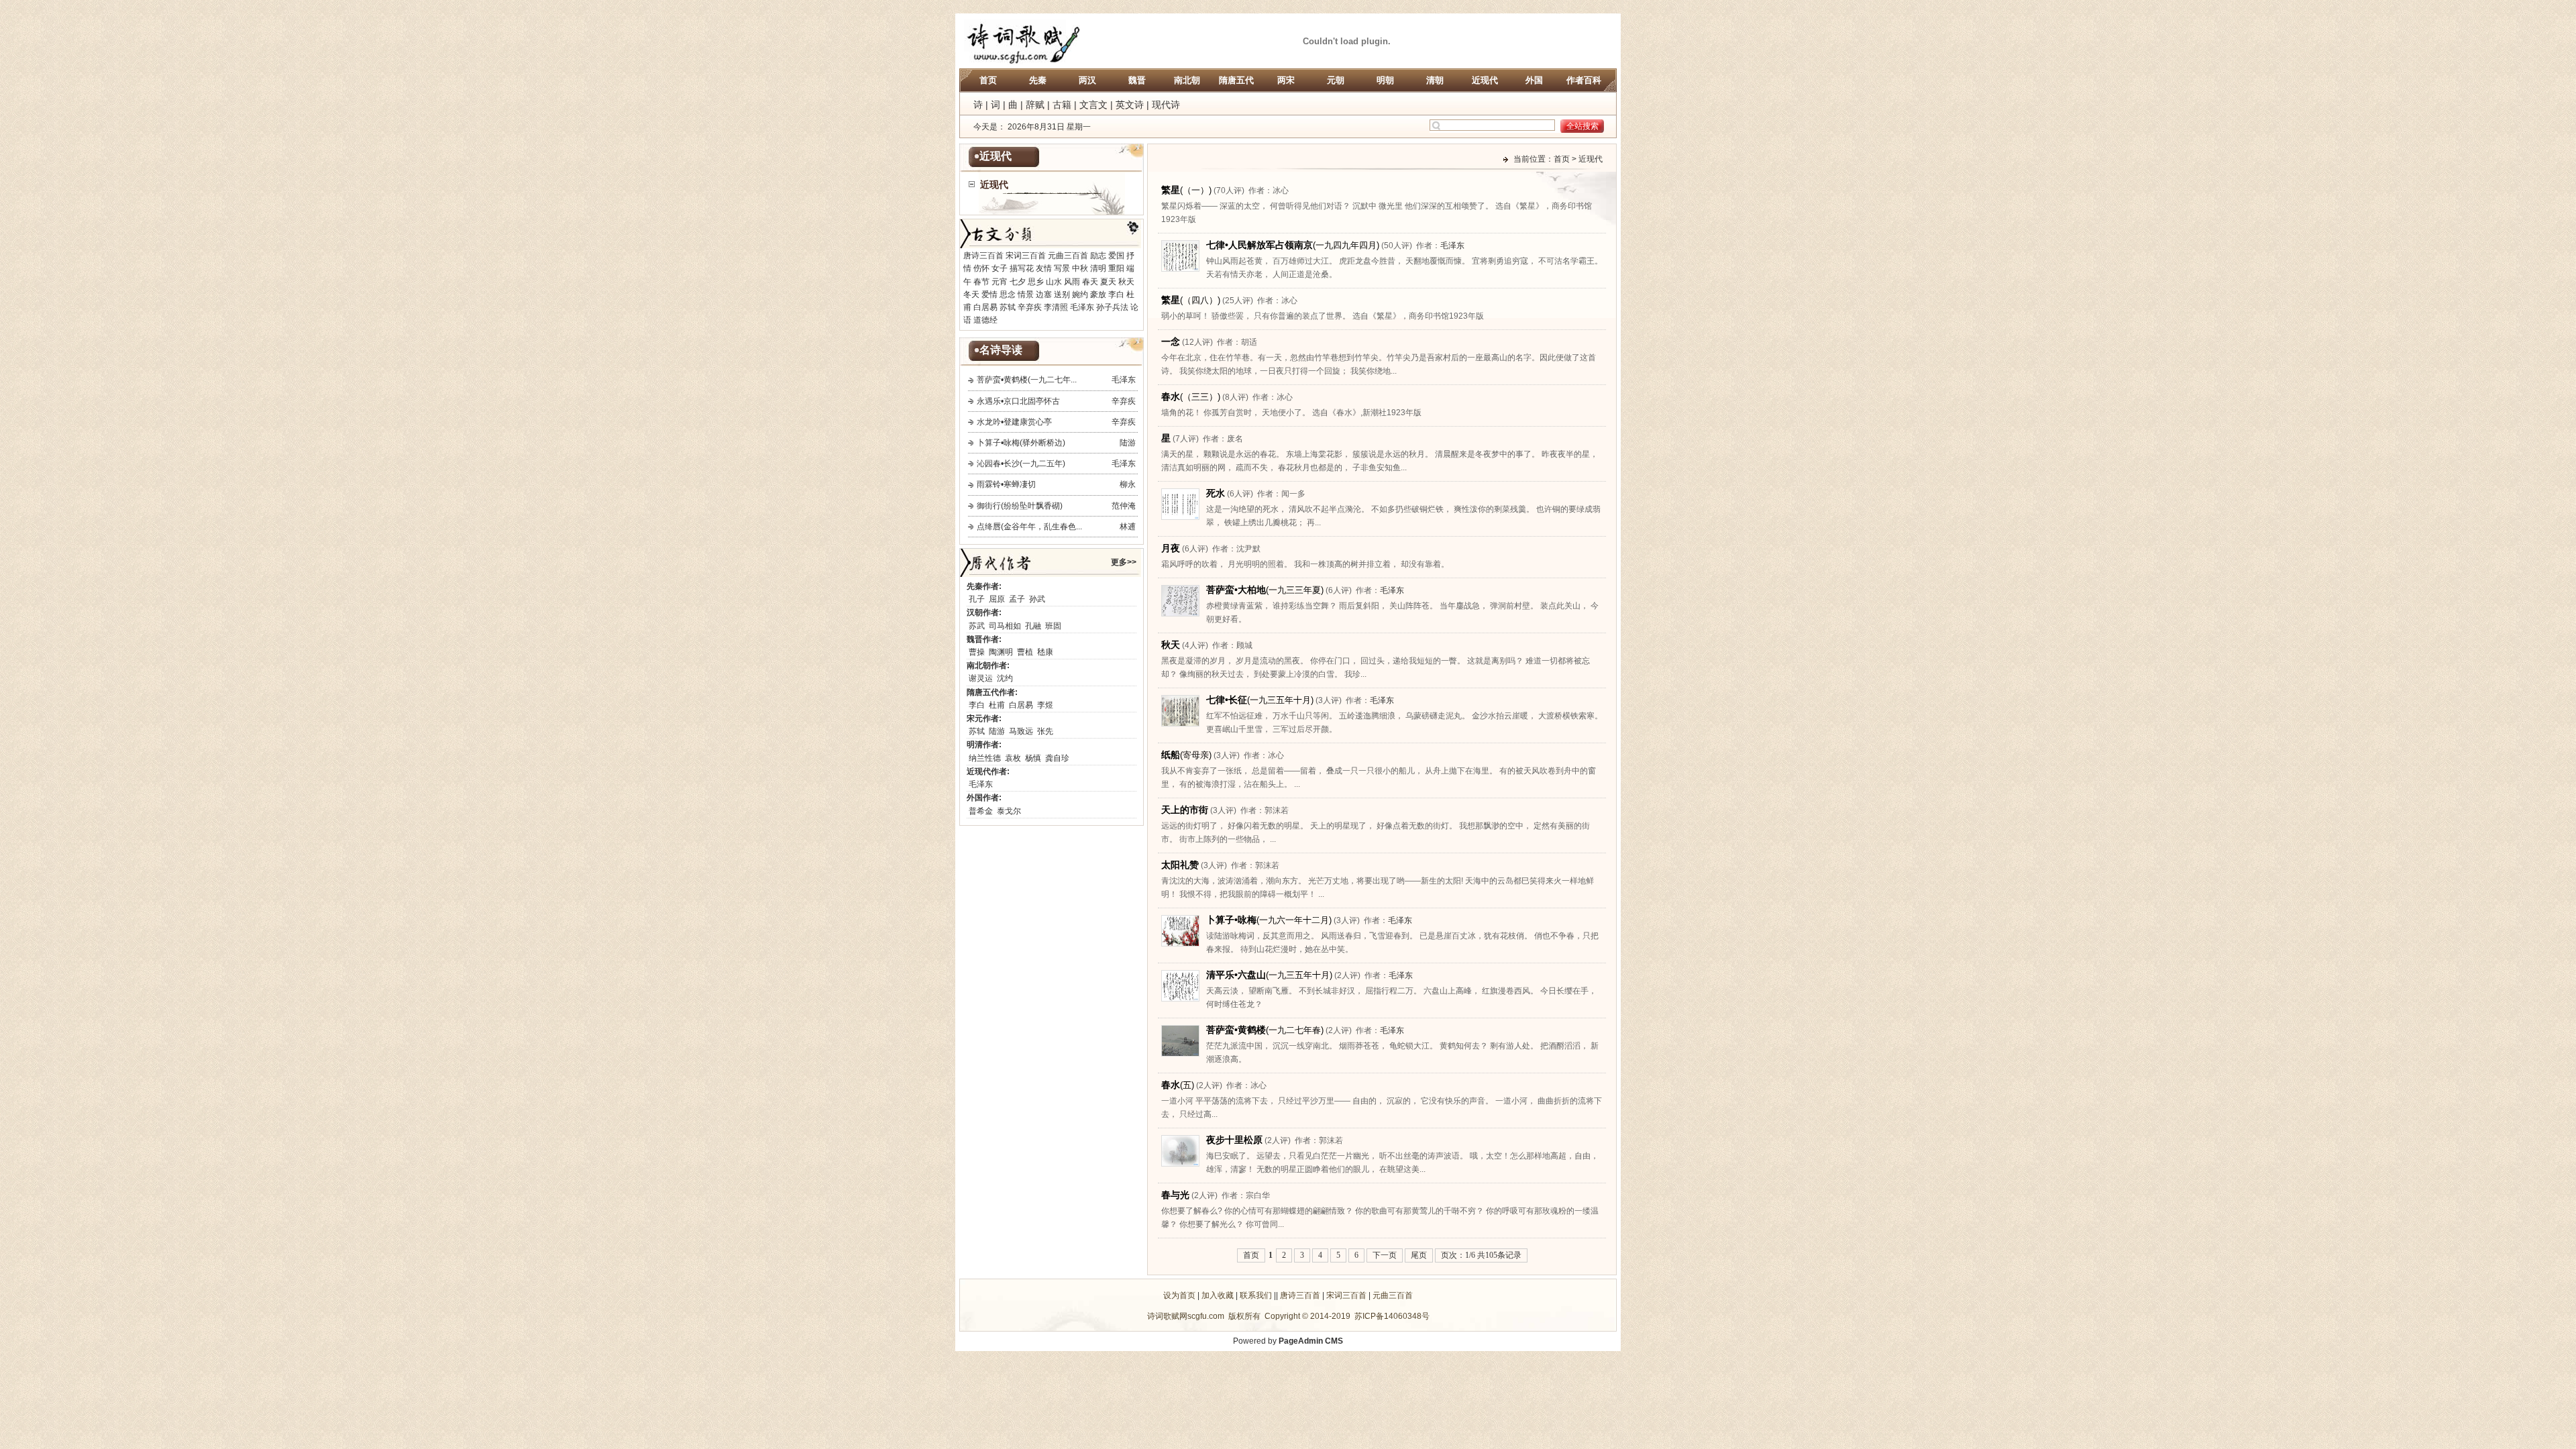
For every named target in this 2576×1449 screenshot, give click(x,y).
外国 (1534, 80)
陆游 (1128, 443)
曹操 (977, 652)
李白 (1116, 294)
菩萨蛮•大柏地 (1265, 590)
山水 (1054, 282)
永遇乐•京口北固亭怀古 (1018, 401)
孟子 (1017, 599)
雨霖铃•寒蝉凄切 (1006, 484)
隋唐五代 (1236, 80)
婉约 (1080, 294)
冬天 (971, 294)
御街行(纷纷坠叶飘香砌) (1020, 506)
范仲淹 (1124, 506)
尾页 (1419, 1255)
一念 (1171, 341)
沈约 (1005, 678)
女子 (1000, 268)
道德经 (985, 320)
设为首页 (1179, 1295)
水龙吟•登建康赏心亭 (1014, 422)
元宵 (1000, 282)
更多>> (1124, 562)
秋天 (1126, 282)
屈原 (997, 599)
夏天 (1108, 282)
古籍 (1062, 105)
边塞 (1044, 294)
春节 (981, 282)
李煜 (1045, 705)
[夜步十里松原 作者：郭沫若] (1180, 1164)
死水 (1216, 493)
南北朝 (1187, 80)
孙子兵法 (1112, 307)
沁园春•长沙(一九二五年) (1021, 464)
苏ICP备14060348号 (1392, 1316)
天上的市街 (1185, 810)
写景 (1062, 268)
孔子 (977, 599)
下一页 (1385, 1255)
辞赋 (1035, 105)
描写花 (1022, 268)
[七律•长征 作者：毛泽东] (1180, 724)
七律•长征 (1260, 700)
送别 (1062, 294)
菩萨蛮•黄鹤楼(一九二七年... (1027, 380)
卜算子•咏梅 (1269, 920)
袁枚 (1013, 758)
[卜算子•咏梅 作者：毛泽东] (1180, 944)
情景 (1026, 294)
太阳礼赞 (1180, 865)
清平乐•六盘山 (1269, 975)
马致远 (1021, 731)
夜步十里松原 (1234, 1140)
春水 (1191, 396)
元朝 (1336, 80)
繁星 (1186, 190)
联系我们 (1256, 1295)
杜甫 (997, 705)
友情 (1044, 268)
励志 (1098, 256)
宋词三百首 (1026, 256)
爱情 (989, 294)
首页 (988, 80)
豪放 (1098, 294)
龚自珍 (1057, 758)
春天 (1090, 282)
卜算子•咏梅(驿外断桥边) (1021, 443)
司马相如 (1005, 626)
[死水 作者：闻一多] (1180, 517)
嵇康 (1045, 652)
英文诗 (1130, 105)
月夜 (1171, 548)
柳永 (1128, 484)
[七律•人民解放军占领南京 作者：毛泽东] (1180, 269)
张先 (1045, 731)
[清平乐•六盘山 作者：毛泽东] (1180, 999)
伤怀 (981, 268)
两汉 (1087, 80)
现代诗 (1166, 105)
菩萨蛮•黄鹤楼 (1265, 1030)
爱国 (1116, 256)
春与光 (1175, 1195)
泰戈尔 (1009, 811)
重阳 (1116, 268)
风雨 (1072, 282)
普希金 (981, 811)
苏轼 (1008, 307)
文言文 (1093, 105)
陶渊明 (1001, 652)
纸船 (1186, 755)
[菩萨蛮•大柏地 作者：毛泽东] (1180, 614)
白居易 (985, 307)
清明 (1098, 268)
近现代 (1485, 80)
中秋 (1080, 268)
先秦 (1038, 80)
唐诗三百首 (983, 256)
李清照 (1056, 307)
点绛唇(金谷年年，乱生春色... (1029, 527)
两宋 (1286, 80)
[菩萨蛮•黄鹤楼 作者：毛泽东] (1180, 1054)
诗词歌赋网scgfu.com (1186, 1316)
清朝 (1435, 80)
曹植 (1025, 652)
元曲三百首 (1068, 256)
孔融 (1033, 626)
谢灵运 (981, 678)
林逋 (1128, 527)
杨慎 (1033, 758)
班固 (1053, 626)
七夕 (1018, 282)
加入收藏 (1218, 1295)
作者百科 (1584, 80)
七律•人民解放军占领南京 (1293, 245)
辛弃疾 (1030, 307)
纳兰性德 (985, 758)
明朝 (1385, 80)
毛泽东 (1082, 307)
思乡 (1036, 282)
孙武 (1037, 599)
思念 (1008, 294)
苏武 (977, 626)
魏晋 (1137, 80)
